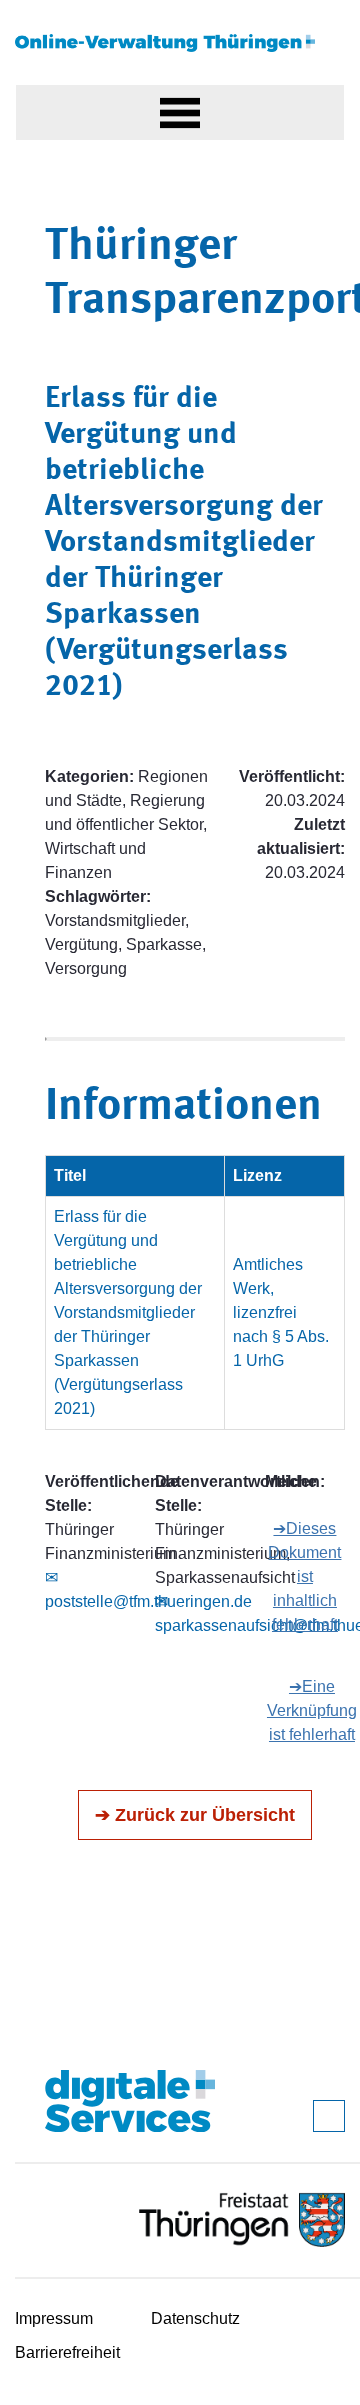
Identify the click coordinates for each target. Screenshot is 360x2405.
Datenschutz (195, 2318)
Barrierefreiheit (67, 2352)
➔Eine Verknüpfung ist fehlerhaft (312, 1710)
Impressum (54, 2318)
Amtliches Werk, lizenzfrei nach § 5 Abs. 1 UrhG (281, 1312)
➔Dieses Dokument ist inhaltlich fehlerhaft (304, 1576)
